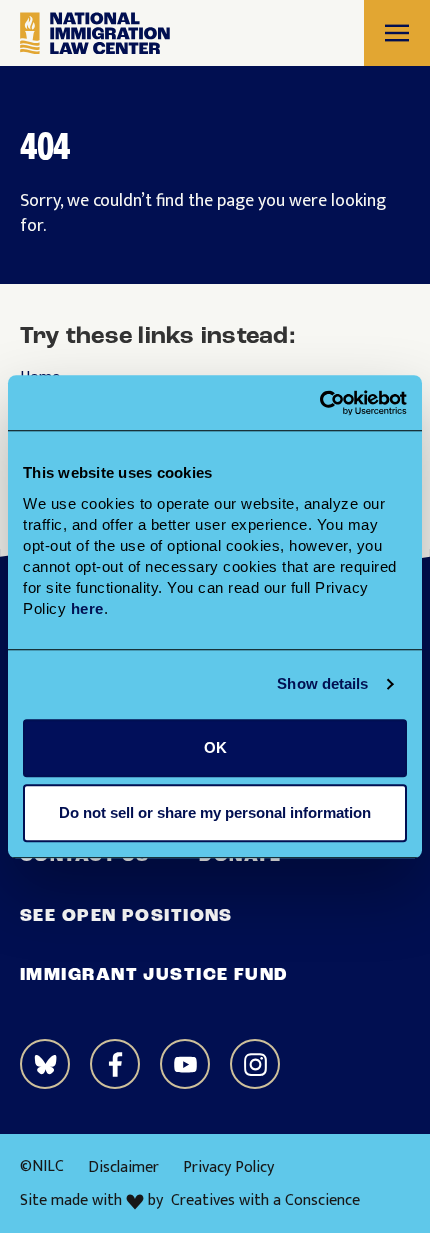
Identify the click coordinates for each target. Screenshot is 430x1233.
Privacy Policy (228, 1167)
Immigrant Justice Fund (154, 976)
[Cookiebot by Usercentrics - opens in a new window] (319, 403)
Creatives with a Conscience (265, 1201)
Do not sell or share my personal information (215, 812)
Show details (322, 683)
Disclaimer (123, 1167)
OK (215, 747)
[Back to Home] (95, 33)
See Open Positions (126, 917)
